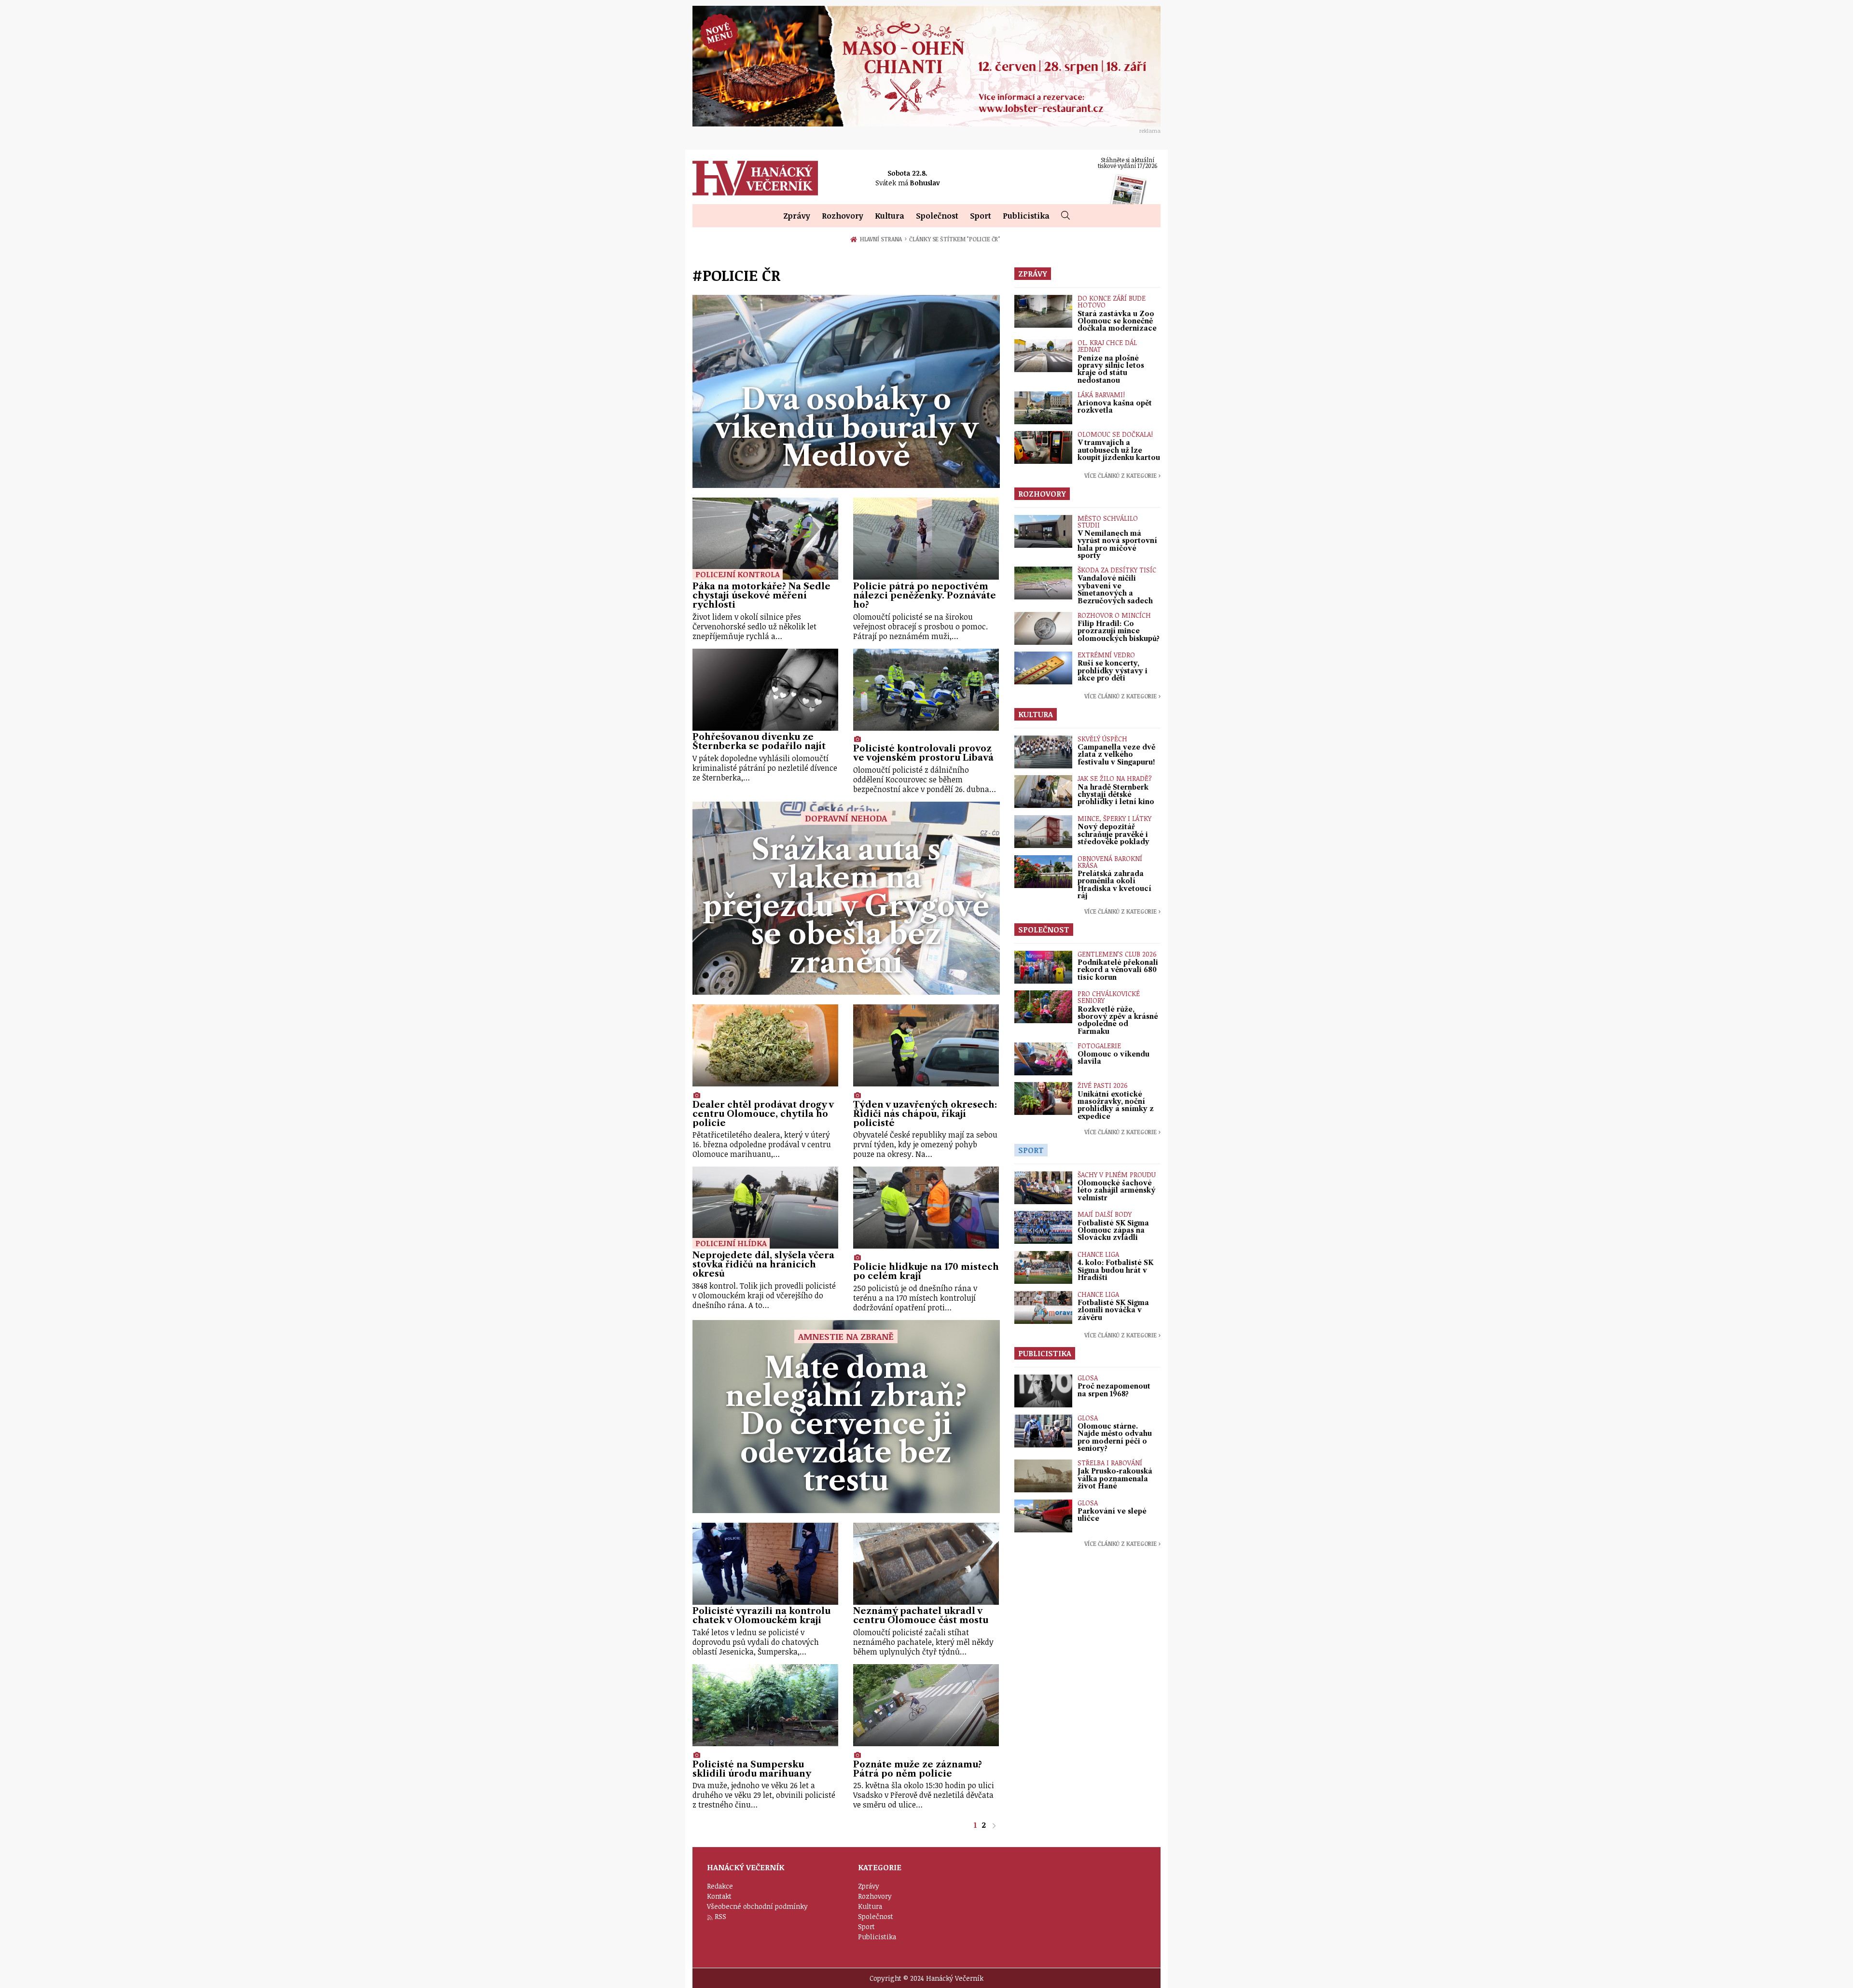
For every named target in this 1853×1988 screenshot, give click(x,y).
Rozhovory (843, 216)
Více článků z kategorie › (1122, 475)
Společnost (937, 216)
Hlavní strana (883, 239)
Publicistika (1026, 216)
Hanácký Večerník (755, 178)
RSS (720, 1916)
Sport (981, 216)
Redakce (720, 1886)
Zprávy (797, 216)
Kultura (890, 216)
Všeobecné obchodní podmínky (757, 1906)
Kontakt (719, 1896)
